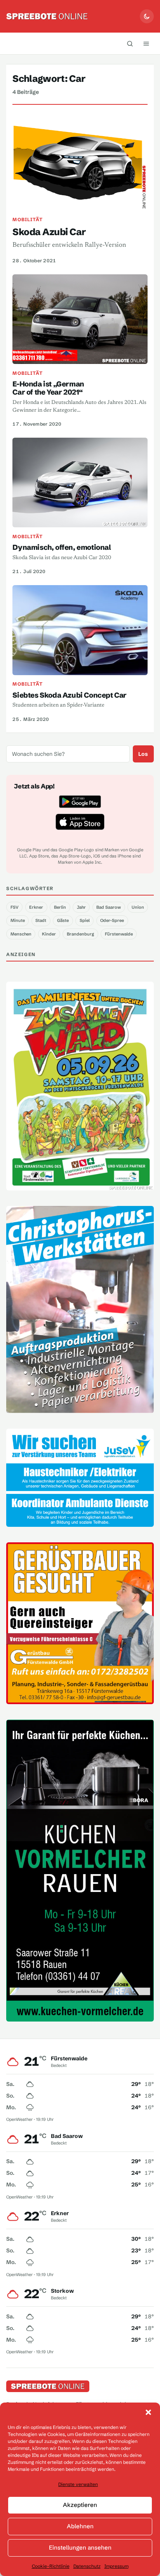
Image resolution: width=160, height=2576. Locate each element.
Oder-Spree (112, 920)
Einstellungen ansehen (80, 2547)
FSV (15, 907)
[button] (148, 2412)
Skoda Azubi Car (49, 232)
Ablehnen (80, 2526)
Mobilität (28, 219)
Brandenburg (80, 934)
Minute (18, 920)
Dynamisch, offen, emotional (62, 547)
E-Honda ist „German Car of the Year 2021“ (48, 388)
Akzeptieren (80, 2505)
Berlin (60, 907)
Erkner (36, 907)
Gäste (63, 920)
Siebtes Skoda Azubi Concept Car (69, 695)
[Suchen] (130, 43)
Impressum (117, 2566)
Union (138, 907)
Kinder (49, 934)
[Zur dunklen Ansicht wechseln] (147, 16)
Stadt (41, 920)
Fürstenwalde (119, 934)
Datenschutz (87, 2566)
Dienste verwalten (78, 2484)
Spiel (85, 920)
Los (143, 754)
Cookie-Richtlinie (51, 2566)
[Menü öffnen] (146, 43)
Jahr (81, 907)
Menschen (21, 934)
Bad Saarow (109, 907)
